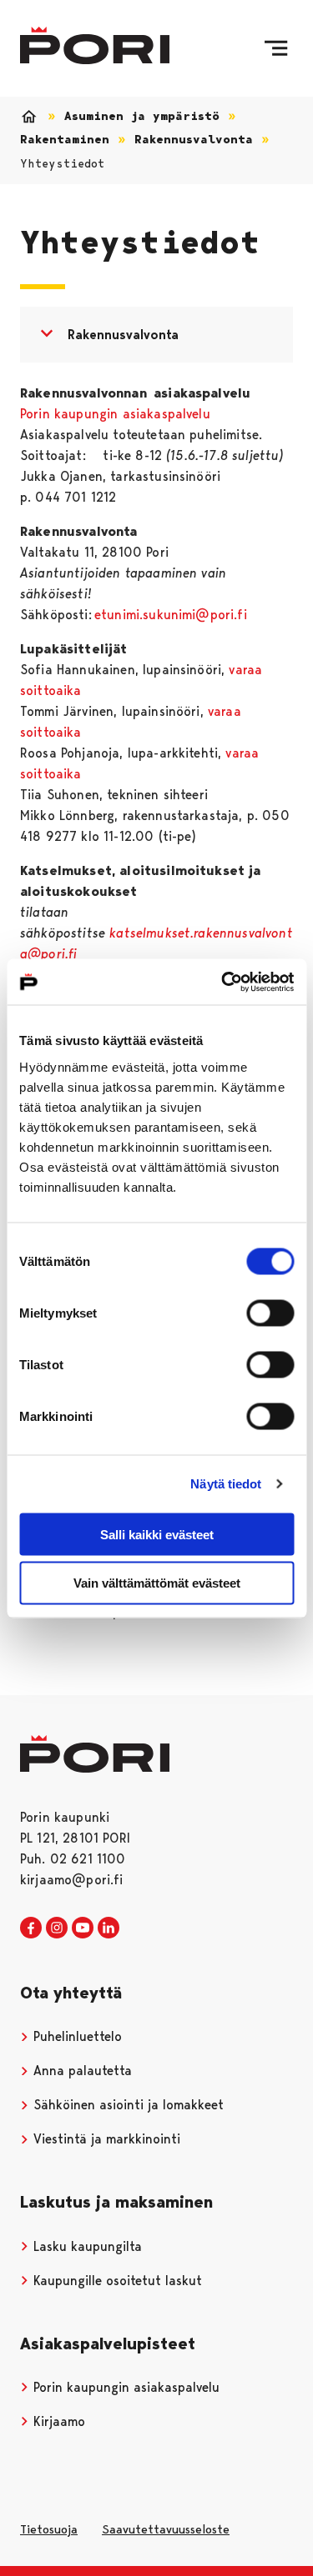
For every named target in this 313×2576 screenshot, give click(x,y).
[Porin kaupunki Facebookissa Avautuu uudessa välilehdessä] (31, 1928)
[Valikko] (276, 48)
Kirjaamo (57, 2421)
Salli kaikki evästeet (157, 1534)
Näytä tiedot (226, 1484)
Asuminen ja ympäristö (142, 116)
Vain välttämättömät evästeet (157, 1583)
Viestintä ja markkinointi (105, 2139)
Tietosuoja (49, 2529)
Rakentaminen (65, 140)
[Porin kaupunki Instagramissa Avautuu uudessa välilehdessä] (57, 1928)
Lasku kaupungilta (86, 2246)
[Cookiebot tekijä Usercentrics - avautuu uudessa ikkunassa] (223, 982)
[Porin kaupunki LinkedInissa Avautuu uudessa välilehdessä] (109, 1928)
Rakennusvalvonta (194, 140)
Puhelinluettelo (76, 2036)
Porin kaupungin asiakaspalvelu (115, 414)
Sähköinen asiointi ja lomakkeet (126, 2105)
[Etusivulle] (95, 45)
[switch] (270, 1313)
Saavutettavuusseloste (166, 2529)
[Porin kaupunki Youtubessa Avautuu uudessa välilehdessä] (83, 1928)
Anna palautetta (81, 2071)
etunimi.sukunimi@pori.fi (171, 615)
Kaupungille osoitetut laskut (116, 2281)
